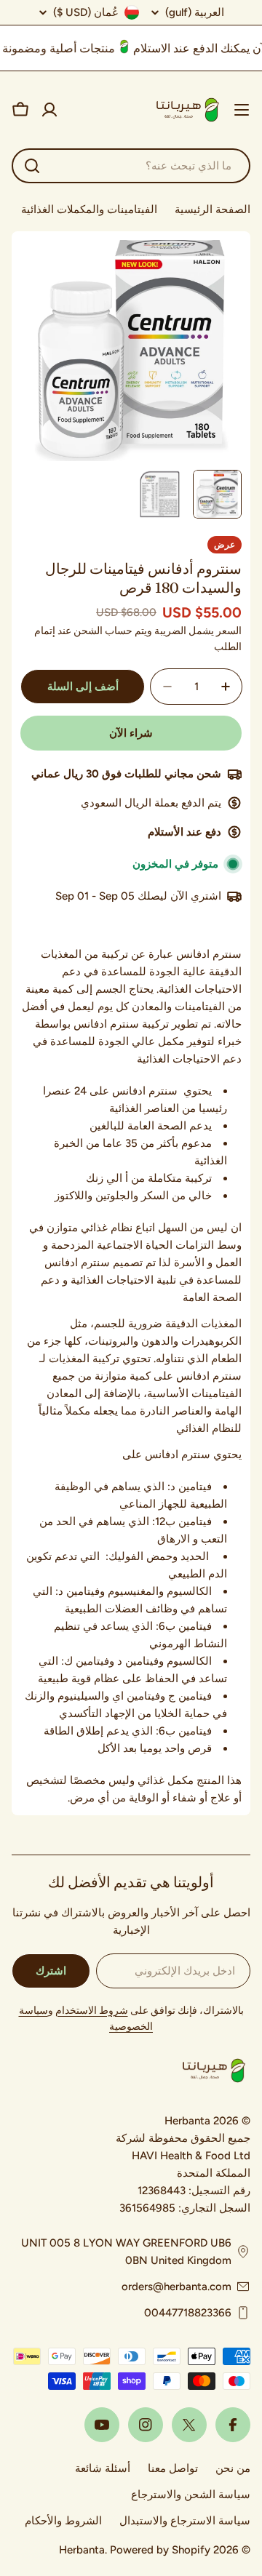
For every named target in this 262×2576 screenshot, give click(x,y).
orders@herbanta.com (176, 2287)
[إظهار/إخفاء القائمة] (242, 110)
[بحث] (32, 166)
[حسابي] (49, 110)
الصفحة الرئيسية (213, 209)
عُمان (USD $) (86, 12)
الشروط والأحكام (63, 2521)
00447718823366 (188, 2313)
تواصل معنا (173, 2468)
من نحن (233, 2468)
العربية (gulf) (195, 13)
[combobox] (131, 166)
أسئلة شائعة (103, 2468)
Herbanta (82, 2550)
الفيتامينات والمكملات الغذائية (89, 209)
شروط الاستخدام (92, 2011)
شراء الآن (131, 733)
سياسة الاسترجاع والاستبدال (185, 2521)
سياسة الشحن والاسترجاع (191, 2495)
